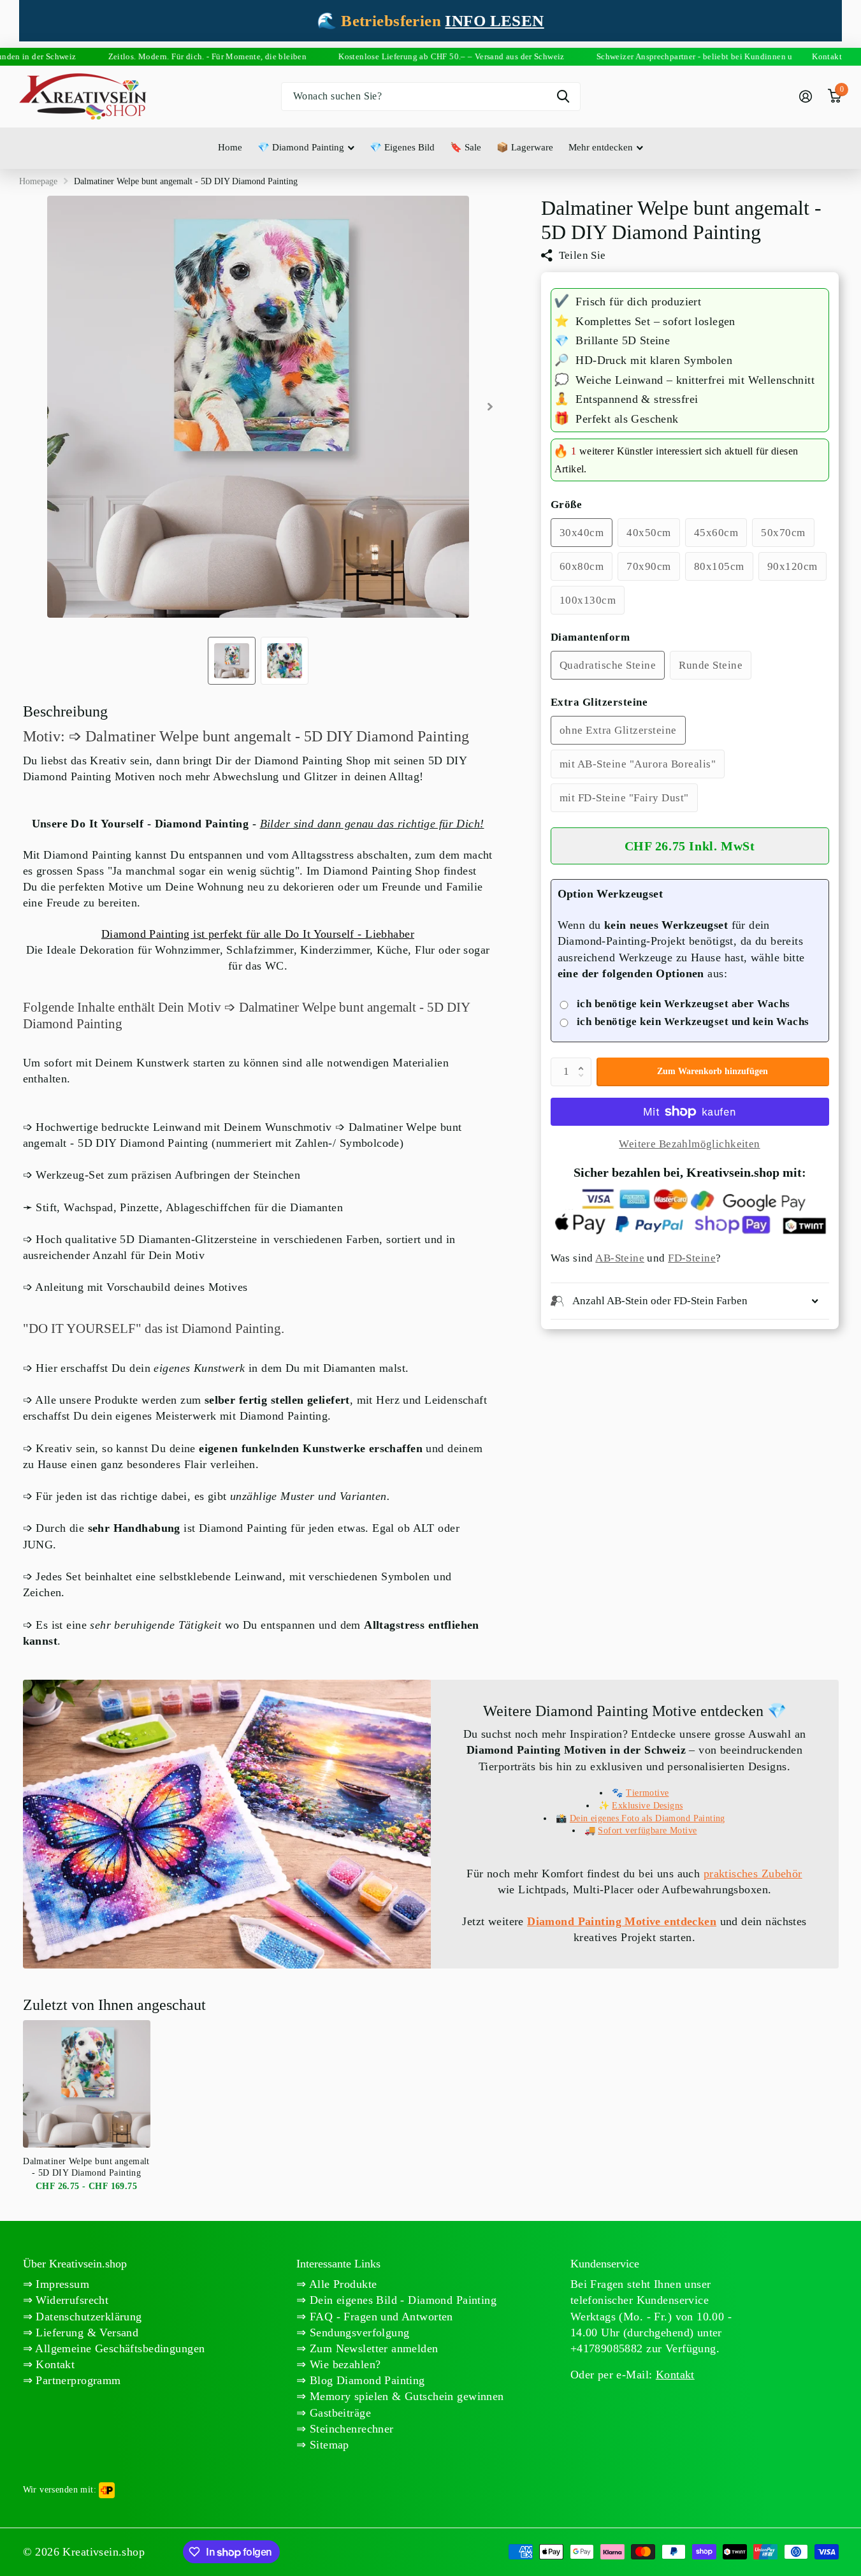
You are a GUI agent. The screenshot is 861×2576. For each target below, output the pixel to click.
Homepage (38, 181)
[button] (584, 1061)
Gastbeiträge (339, 2413)
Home (230, 147)
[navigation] (232, 661)
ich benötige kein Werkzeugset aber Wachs (684, 1004)
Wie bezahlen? (344, 2364)
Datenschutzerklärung (87, 2317)
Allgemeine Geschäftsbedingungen (119, 2348)
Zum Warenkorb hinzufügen (713, 1071)
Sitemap (328, 2445)
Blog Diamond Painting (366, 2380)
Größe (567, 505)
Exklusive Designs (647, 1806)
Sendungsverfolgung (358, 2332)
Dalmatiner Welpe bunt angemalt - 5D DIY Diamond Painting (86, 2167)
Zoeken (563, 97)
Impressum (61, 2284)
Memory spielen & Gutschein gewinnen (405, 2396)
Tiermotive (647, 1793)
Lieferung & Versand (85, 2332)
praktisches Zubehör (753, 1874)
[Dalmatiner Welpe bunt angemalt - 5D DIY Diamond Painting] (87, 2084)
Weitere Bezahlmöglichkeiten (689, 1144)
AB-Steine (620, 1259)
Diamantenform (590, 637)
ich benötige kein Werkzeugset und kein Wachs (693, 1022)
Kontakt (54, 2364)
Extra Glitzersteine (599, 702)
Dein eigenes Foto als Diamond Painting (648, 1818)
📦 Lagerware (525, 147)
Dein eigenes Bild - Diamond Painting (402, 2300)
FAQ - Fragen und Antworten (380, 2317)
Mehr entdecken (601, 147)
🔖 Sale (466, 147)
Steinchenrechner (350, 2429)
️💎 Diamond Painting (301, 147)
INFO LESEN (494, 21)
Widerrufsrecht (70, 2300)
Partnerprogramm (77, 2380)
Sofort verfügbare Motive (647, 1830)
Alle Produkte (342, 2284)
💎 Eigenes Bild (402, 147)
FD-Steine (692, 1259)
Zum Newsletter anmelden (373, 2348)
